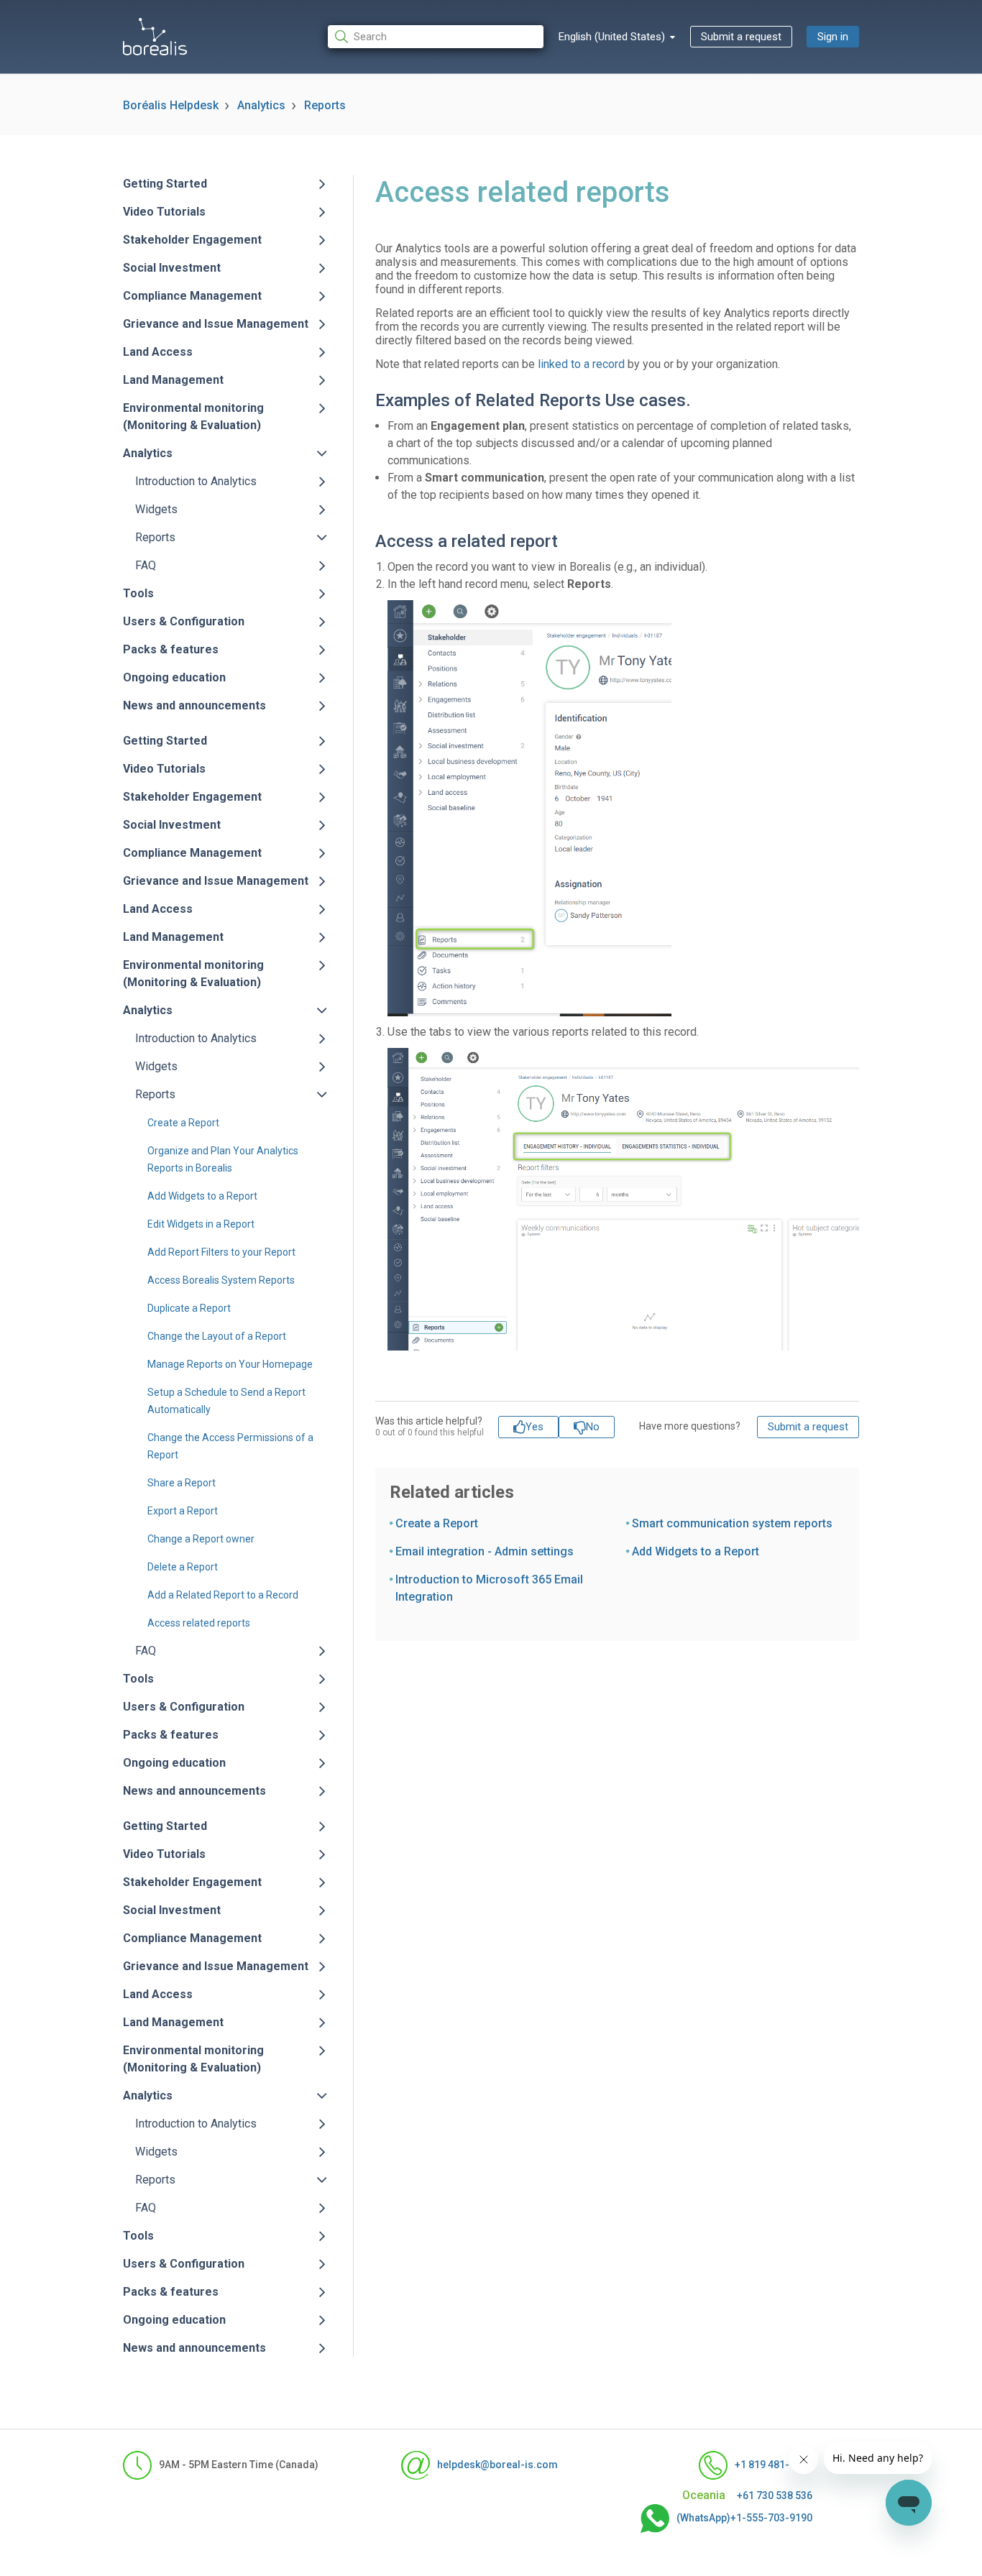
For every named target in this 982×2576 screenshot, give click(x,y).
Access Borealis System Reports (221, 1280)
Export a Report (183, 1511)
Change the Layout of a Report (217, 1336)
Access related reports (199, 1623)
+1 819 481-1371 (774, 2465)
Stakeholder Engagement (192, 240)
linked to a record (581, 364)
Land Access (158, 352)
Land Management (173, 380)
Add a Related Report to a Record (223, 1595)
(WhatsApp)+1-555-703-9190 (744, 2518)
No (593, 1427)
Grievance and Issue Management (216, 324)
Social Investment (172, 268)
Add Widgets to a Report (202, 1196)
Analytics (261, 105)
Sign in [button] (833, 37)
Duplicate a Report (189, 1308)
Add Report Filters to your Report (221, 1252)
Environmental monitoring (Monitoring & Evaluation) (193, 417)
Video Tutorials (164, 212)
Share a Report (182, 1483)
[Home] (155, 37)
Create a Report (183, 1123)
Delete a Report (183, 1567)
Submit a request (741, 37)
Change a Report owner (201, 1539)
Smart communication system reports (732, 1523)
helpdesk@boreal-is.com (497, 2465)
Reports (325, 105)
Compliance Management (192, 296)
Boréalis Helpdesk (171, 105)
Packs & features (171, 649)
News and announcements (194, 705)
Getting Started (165, 184)
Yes (534, 1427)
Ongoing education (174, 677)
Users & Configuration (184, 621)
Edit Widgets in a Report (201, 1224)
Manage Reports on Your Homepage (230, 1364)
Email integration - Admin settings (485, 1551)
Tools (138, 593)
